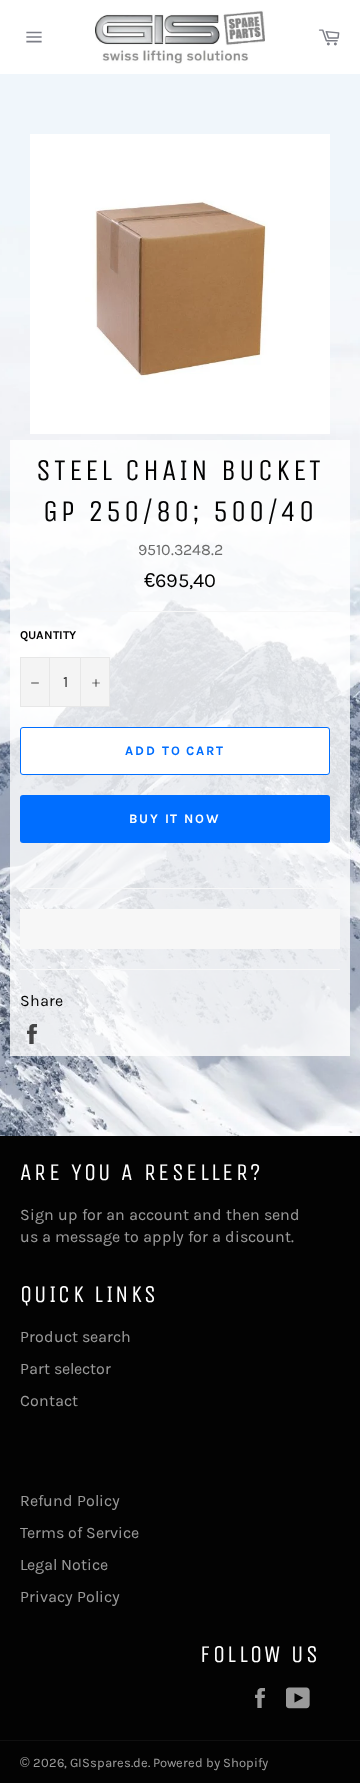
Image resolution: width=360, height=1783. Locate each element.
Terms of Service (79, 1532)
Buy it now (175, 818)
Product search (75, 1336)
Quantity (48, 635)
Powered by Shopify (210, 1762)
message (87, 1236)
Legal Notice (64, 1564)
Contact (49, 1400)
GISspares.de (109, 1762)
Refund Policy (70, 1500)
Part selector (65, 1368)
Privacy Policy (70, 1596)
